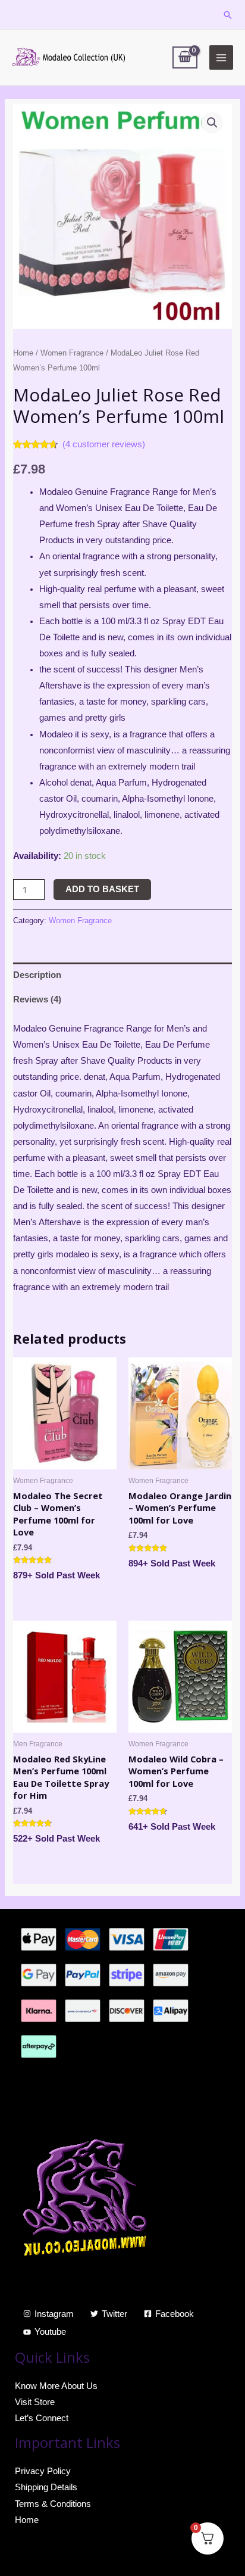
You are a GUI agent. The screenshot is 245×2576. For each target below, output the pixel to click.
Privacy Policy (43, 2471)
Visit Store (35, 2402)
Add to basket (102, 889)
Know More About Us (56, 2386)
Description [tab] (37, 975)
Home (23, 353)
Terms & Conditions (53, 2504)
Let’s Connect (42, 2418)
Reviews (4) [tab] (37, 999)
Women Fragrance (72, 353)
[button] (212, 123)
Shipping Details (46, 2487)
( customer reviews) (104, 444)
